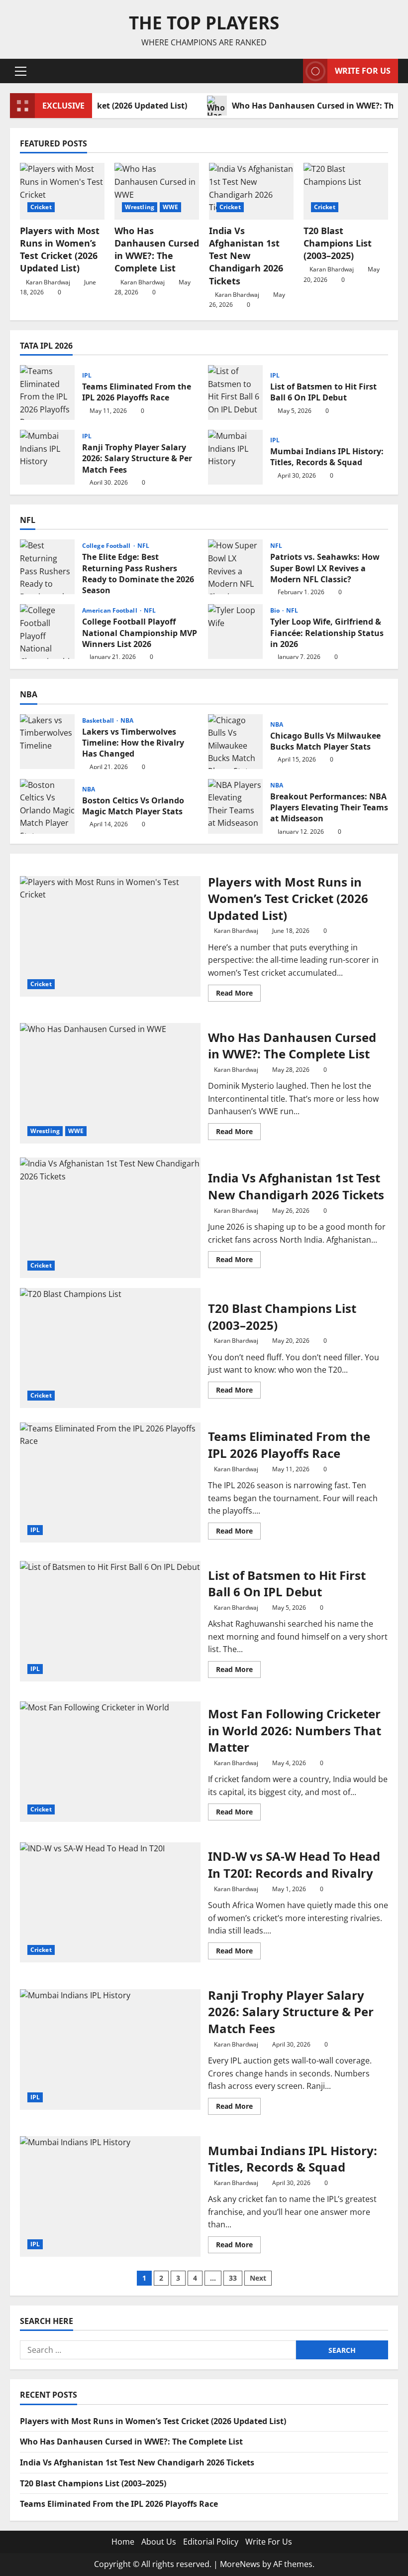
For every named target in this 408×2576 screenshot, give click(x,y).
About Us (159, 2542)
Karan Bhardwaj (48, 282)
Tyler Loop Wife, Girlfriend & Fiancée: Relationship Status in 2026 (235, 632)
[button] (21, 71)
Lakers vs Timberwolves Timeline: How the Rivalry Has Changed (47, 742)
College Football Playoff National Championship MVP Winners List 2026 (47, 632)
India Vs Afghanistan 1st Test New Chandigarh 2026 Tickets (246, 256)
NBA (127, 721)
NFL (143, 546)
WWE (170, 207)
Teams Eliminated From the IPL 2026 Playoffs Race (47, 392)
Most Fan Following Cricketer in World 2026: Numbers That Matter (110, 1762)
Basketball (99, 721)
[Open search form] (293, 71)
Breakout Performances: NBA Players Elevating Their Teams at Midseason (235, 806)
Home (123, 2542)
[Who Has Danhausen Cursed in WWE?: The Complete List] (157, 191)
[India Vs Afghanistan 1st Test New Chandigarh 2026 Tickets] (251, 191)
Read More (238, 995)
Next (258, 2278)
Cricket (41, 207)
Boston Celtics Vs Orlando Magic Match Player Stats (47, 806)
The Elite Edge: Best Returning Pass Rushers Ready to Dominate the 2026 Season (47, 567)
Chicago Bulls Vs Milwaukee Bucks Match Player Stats (235, 742)
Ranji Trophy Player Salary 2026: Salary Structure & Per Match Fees (47, 457)
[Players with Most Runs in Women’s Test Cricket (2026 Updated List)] (62, 191)
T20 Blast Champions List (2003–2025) (338, 243)
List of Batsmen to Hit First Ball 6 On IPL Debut (235, 392)
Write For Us (363, 71)
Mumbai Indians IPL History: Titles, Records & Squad (235, 457)
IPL (87, 376)
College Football (107, 546)
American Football (110, 611)
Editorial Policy (211, 2542)
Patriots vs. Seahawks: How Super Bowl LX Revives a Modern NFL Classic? (235, 567)
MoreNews (240, 2564)
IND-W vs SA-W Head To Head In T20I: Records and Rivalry (110, 1903)
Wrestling (140, 207)
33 (233, 2278)
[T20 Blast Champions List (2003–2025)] (346, 191)
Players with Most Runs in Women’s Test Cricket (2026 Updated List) (60, 250)
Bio (276, 611)
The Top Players (204, 23)
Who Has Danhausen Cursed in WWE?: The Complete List (157, 250)
